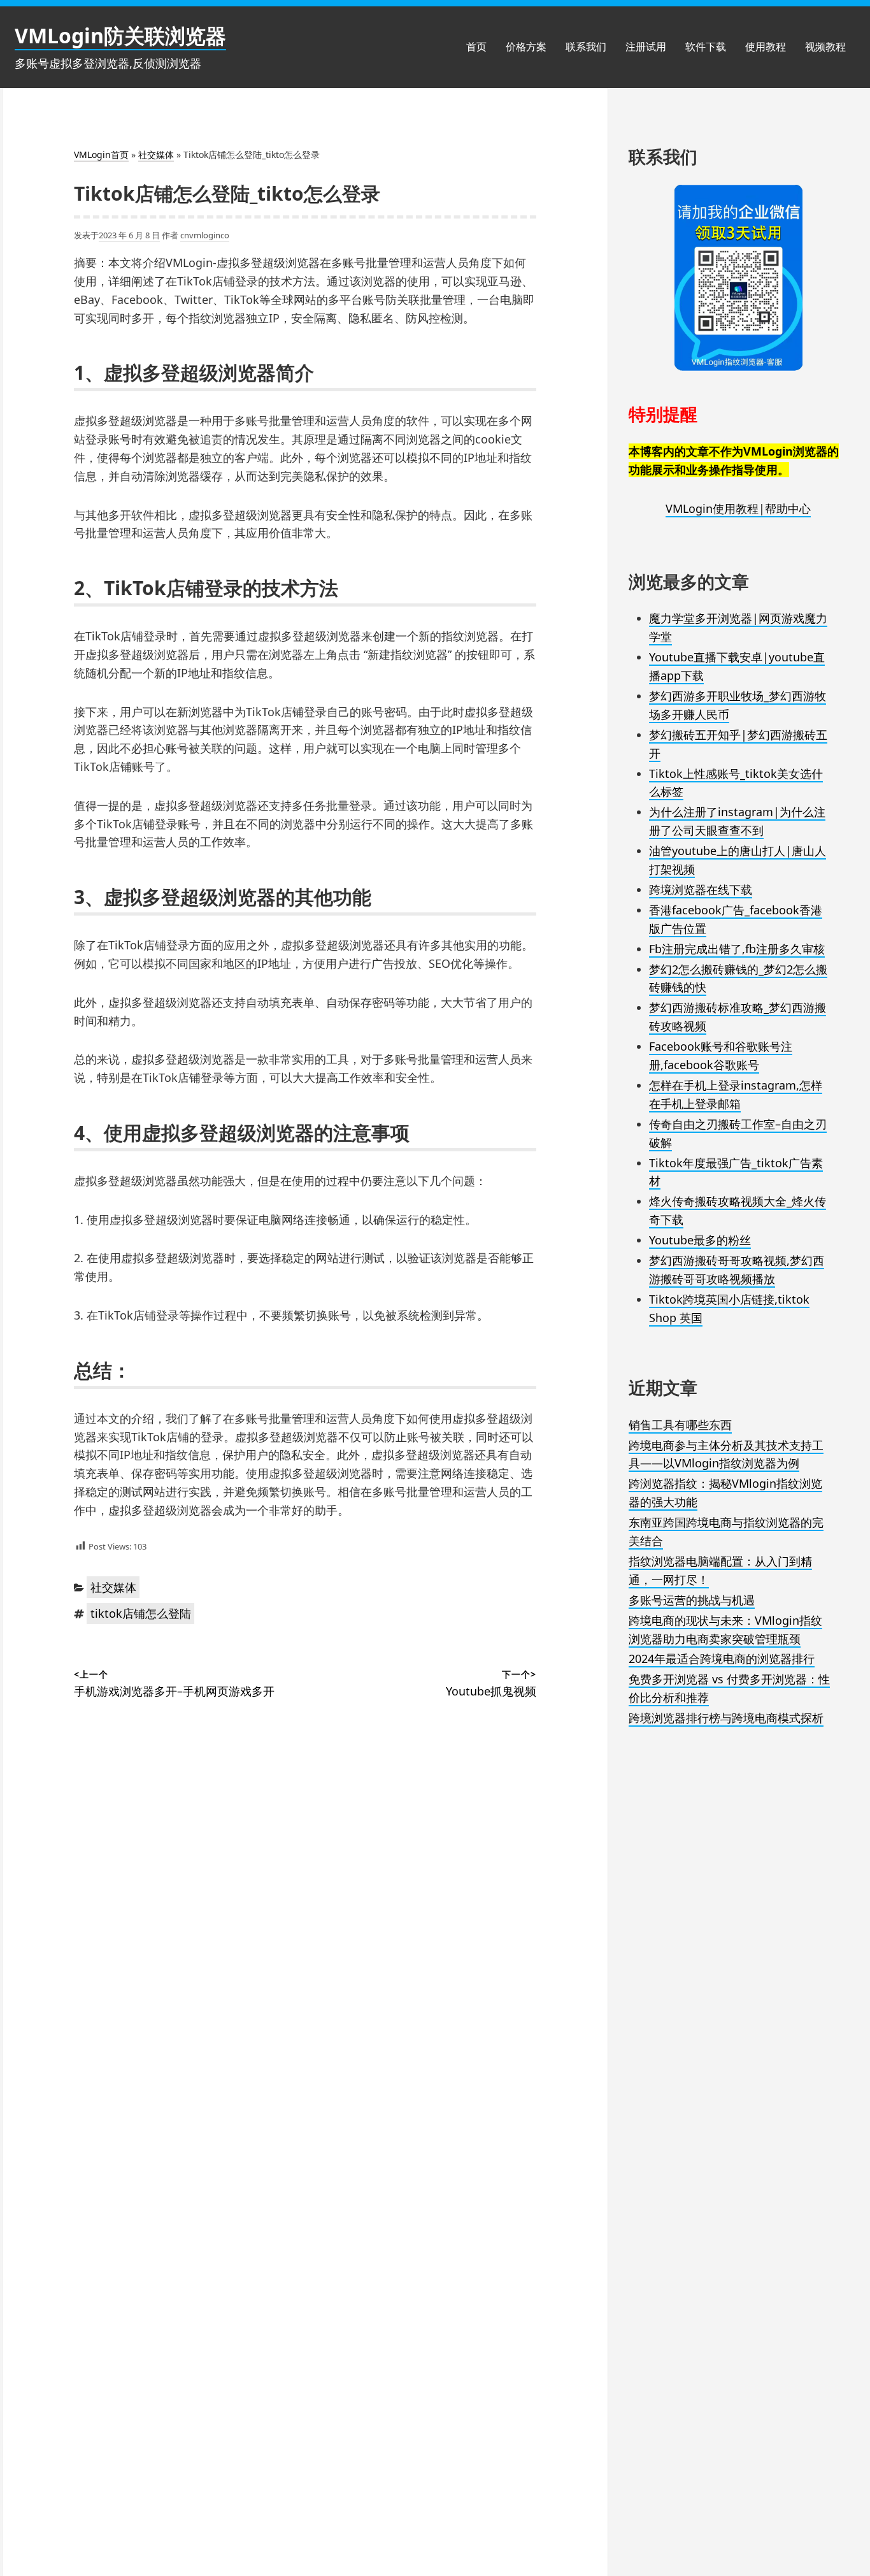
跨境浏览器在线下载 (701, 889)
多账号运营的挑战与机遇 (692, 1600)
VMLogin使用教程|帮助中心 (738, 508)
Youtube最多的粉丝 (700, 1240)
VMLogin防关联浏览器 (120, 35)
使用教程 (766, 47)
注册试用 (646, 47)
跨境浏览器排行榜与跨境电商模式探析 (726, 1718)
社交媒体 (156, 155)
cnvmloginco (205, 235)
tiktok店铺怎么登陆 (141, 1613)
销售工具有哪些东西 (680, 1425)
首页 (476, 47)
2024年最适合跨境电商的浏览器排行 (722, 1659)
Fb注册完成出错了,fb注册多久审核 (737, 949)
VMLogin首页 (101, 155)
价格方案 (526, 47)
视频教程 (825, 47)
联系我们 (586, 47)
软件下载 (706, 47)
